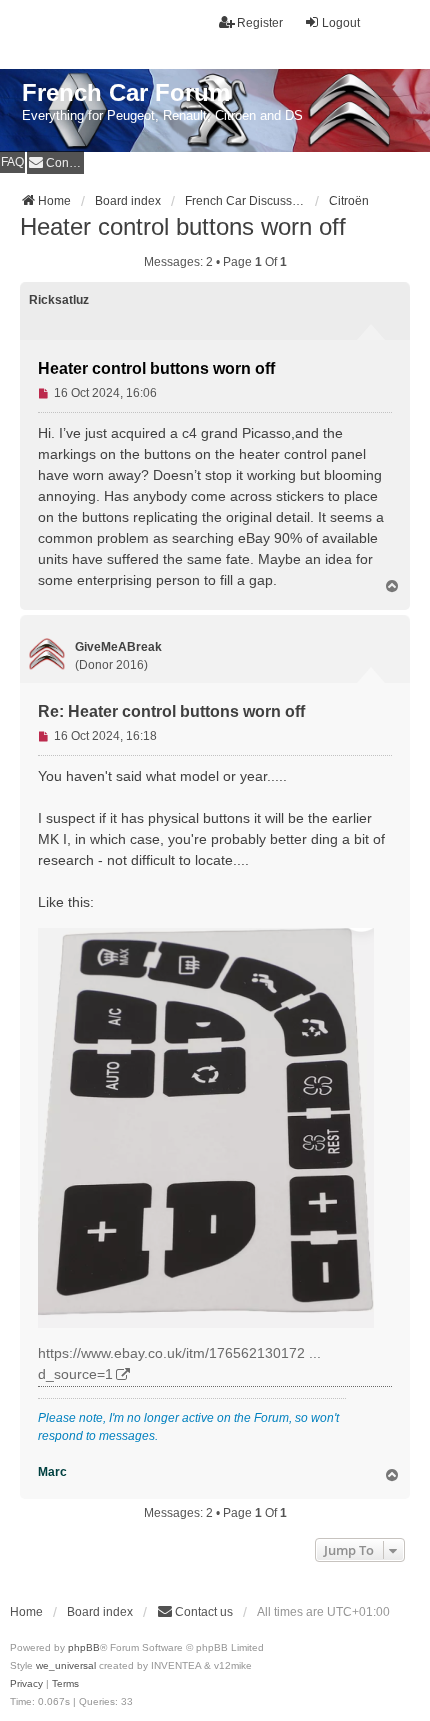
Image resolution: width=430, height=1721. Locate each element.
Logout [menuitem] (341, 23)
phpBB (84, 1647)
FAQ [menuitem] (12, 162)
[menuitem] (55, 162)
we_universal (66, 1665)
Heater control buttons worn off (183, 226)
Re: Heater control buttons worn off (171, 711)
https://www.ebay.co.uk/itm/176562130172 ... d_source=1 (179, 1363)
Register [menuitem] (260, 23)
